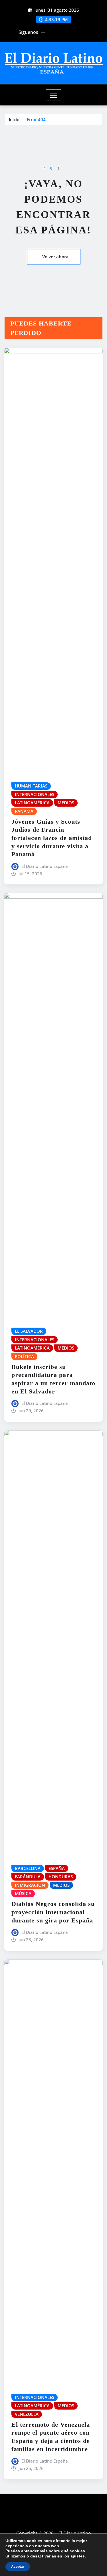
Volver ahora (55, 257)
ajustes (78, 2556)
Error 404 (36, 119)
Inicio (14, 119)
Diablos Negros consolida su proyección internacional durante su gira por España (53, 1912)
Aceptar (18, 2567)
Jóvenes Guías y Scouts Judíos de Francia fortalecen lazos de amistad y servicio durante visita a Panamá (52, 838)
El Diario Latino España (45, 866)
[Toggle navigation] (53, 95)
